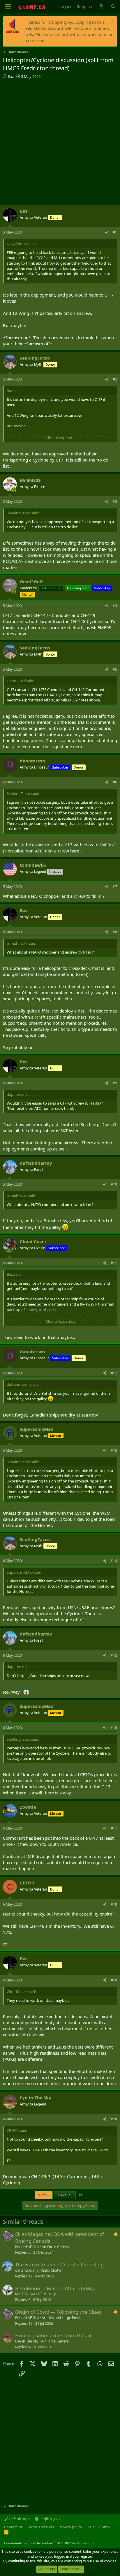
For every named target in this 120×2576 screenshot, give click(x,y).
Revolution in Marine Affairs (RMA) (55, 2288)
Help (91, 2527)
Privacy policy (70, 2527)
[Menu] (8, 7)
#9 (115, 1083)
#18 (114, 1904)
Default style (19, 2519)
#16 (114, 1728)
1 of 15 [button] (44, 2195)
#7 (115, 887)
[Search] (113, 7)
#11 (114, 1263)
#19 (114, 1980)
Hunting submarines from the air (54, 2335)
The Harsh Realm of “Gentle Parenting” (60, 2264)
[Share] (107, 233)
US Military (47, 2294)
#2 (115, 379)
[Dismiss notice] (111, 22)
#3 (115, 501)
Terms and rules (41, 2527)
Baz (11, 76)
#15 (114, 1655)
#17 (114, 1828)
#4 (115, 606)
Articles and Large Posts (61, 2318)
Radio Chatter (52, 2270)
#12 (114, 1373)
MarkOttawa (25, 2294)
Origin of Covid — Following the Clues (58, 2312)
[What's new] (102, 7)
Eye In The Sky (27, 2341)
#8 (115, 932)
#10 (114, 1184)
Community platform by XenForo (50, 2543)
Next (62, 2195)
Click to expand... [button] (60, 438)
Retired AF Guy (27, 2247)
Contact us (13, 2527)
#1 (115, 232)
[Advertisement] (60, 142)
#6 (115, 782)
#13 (114, 1450)
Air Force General (56, 2247)
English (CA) (49, 2519)
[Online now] (14, 490)
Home (104, 2527)
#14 (114, 1561)
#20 (114, 2119)
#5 (115, 669)
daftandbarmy (27, 2270)
